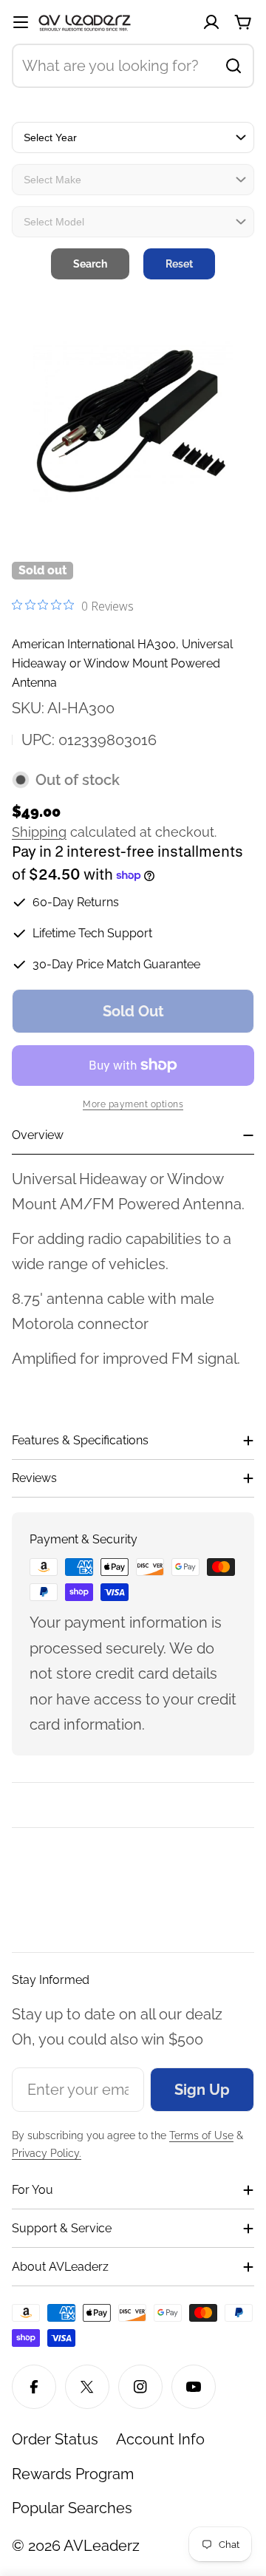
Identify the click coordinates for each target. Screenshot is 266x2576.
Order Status (55, 2439)
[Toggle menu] (21, 22)
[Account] (211, 22)
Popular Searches (72, 2508)
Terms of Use (201, 2135)
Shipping (39, 832)
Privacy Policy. (47, 2153)
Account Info (160, 2439)
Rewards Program (73, 2474)
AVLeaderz (102, 2546)
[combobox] (133, 66)
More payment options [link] (133, 1104)
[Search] (233, 66)
